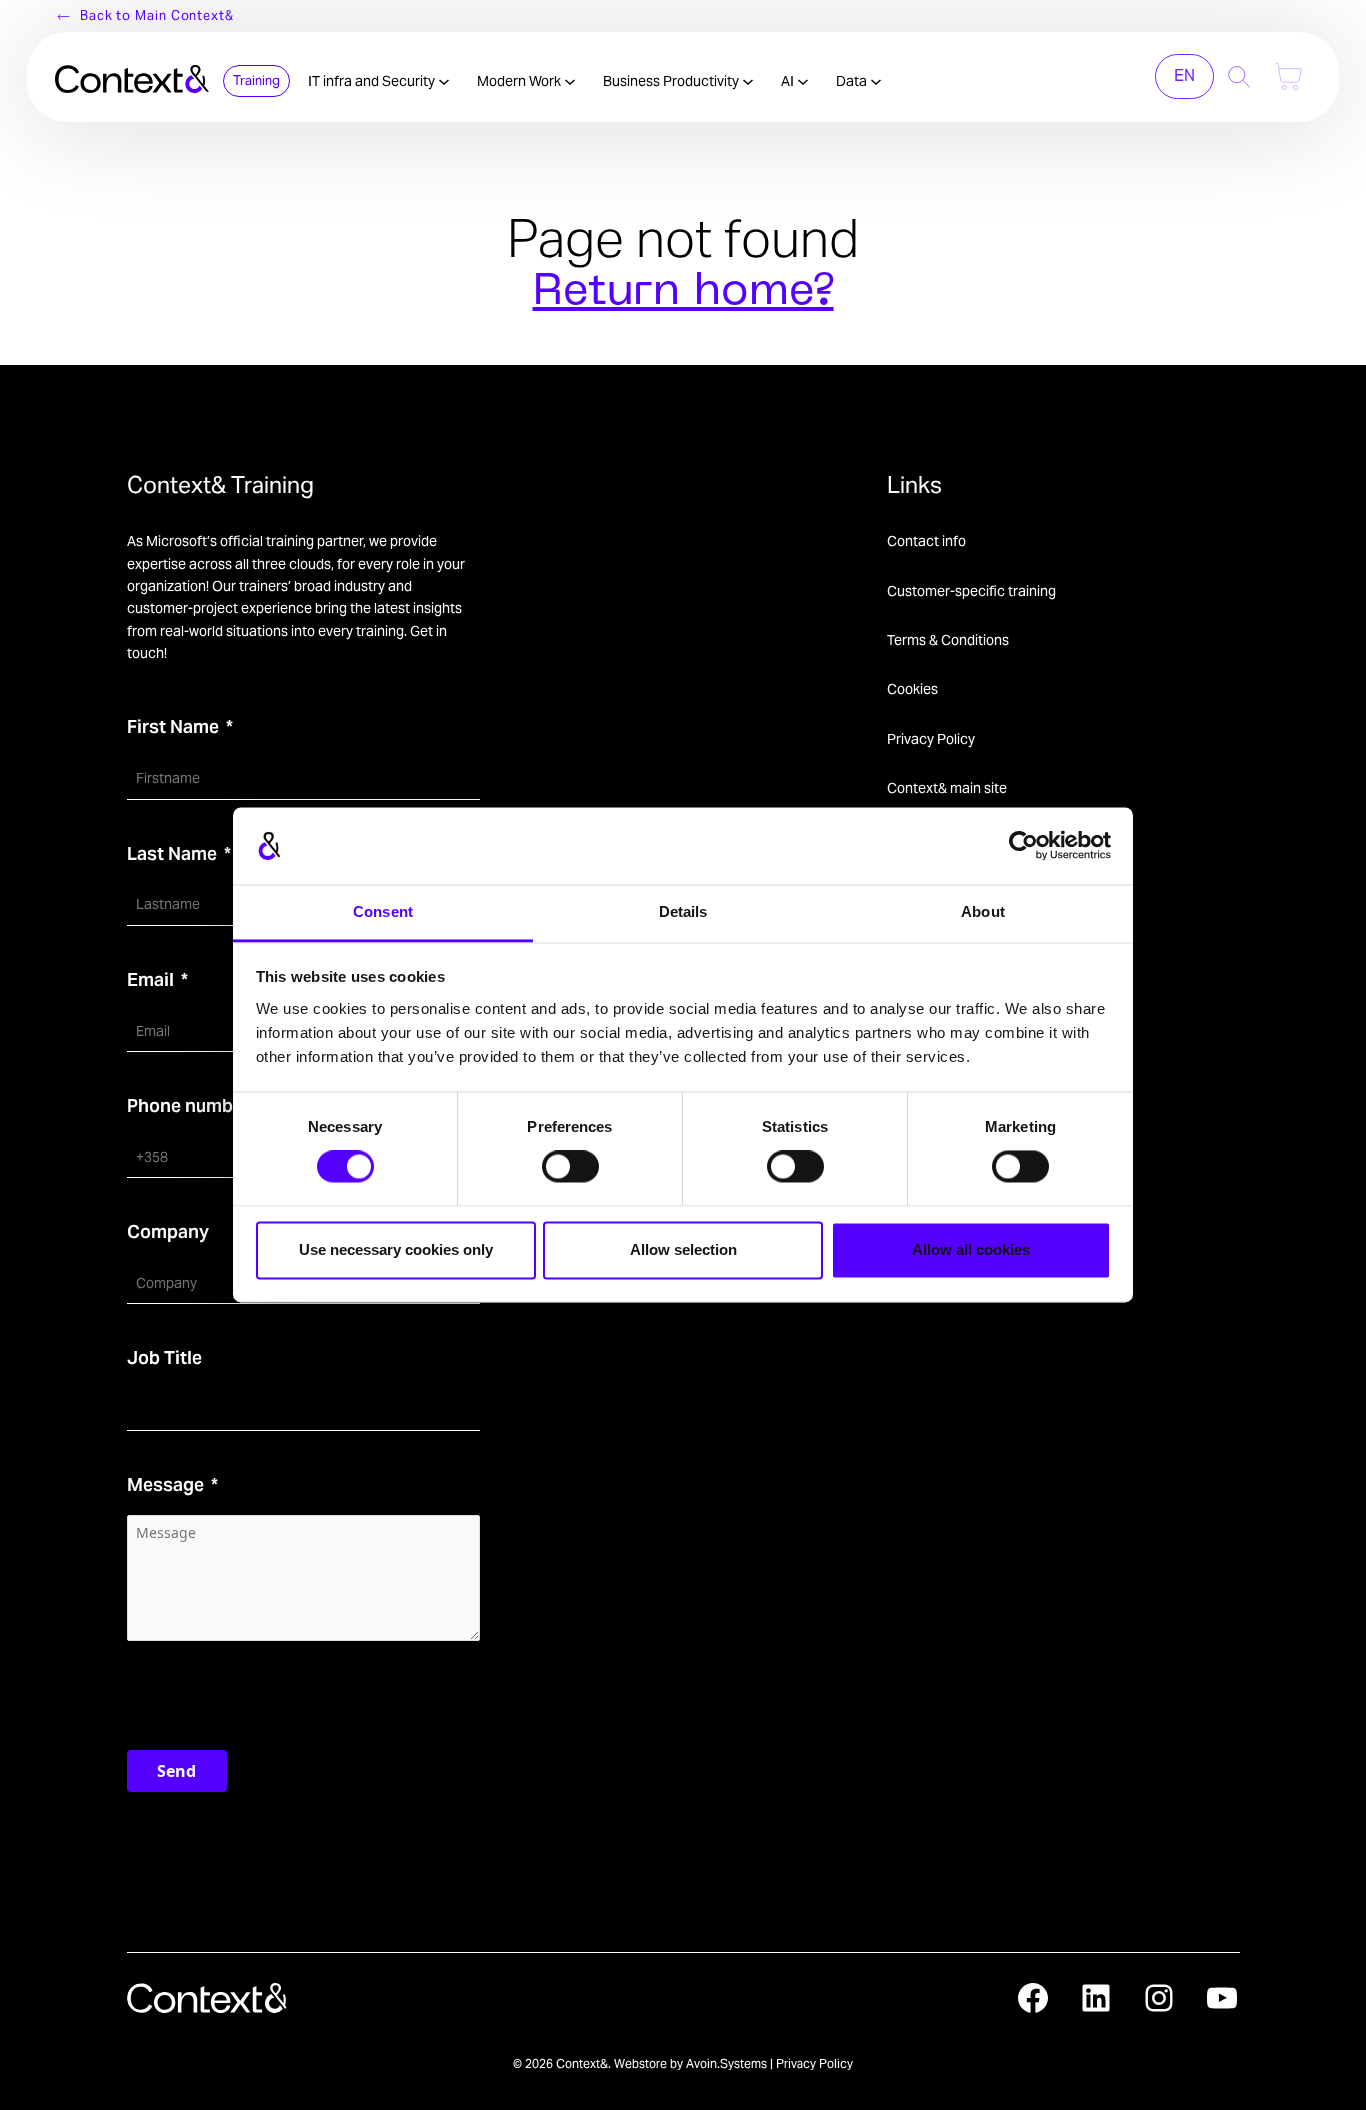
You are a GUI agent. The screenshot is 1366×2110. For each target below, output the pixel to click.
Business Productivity (672, 81)
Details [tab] (683, 911)
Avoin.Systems (726, 2063)
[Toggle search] (1239, 76)
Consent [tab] (383, 911)
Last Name (172, 853)
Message (165, 1484)
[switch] (570, 1167)
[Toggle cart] (1288, 76)
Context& (582, 2063)
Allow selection (683, 1249)
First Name (173, 726)
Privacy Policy (931, 739)
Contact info (926, 541)
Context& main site (947, 788)
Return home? (683, 293)
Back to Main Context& (157, 15)
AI (789, 81)
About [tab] (983, 911)
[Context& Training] (132, 76)
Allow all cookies (971, 1249)
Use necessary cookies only (396, 1249)
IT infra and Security (373, 81)
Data (853, 81)
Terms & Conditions (948, 640)
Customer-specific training (971, 591)
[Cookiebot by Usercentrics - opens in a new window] (1023, 846)
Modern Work (520, 81)
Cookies (912, 689)
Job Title (164, 1357)
